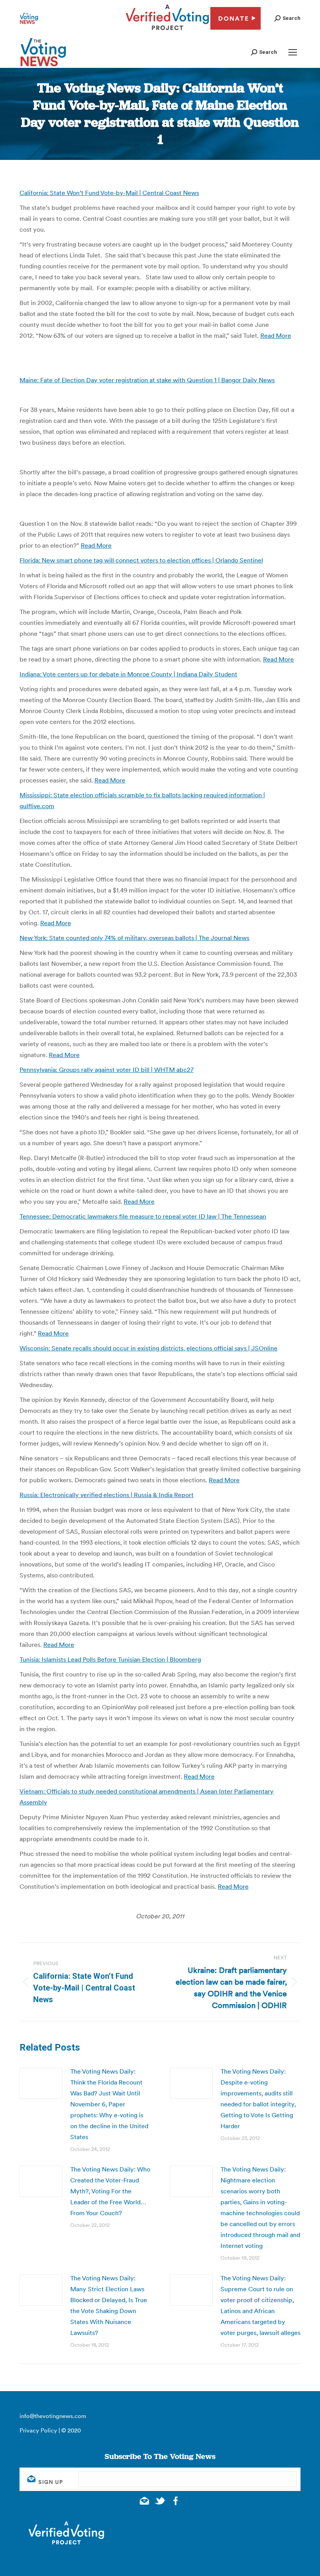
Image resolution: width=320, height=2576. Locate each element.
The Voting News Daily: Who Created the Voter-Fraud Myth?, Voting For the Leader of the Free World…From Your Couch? (110, 2191)
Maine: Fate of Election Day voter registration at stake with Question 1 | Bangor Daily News (147, 380)
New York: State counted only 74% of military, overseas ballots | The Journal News (134, 938)
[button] (287, 18)
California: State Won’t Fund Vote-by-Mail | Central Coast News (109, 193)
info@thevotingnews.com (53, 2416)
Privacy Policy (38, 2430)
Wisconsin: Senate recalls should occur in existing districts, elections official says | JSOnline (148, 1348)
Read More (276, 335)
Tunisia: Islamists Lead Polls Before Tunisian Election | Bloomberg (110, 1659)
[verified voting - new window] (167, 31)
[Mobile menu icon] (293, 52)
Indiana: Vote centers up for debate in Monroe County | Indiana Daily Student (128, 674)
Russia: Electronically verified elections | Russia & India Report (107, 1495)
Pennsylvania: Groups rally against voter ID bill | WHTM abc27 (107, 1070)
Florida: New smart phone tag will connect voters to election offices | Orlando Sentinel (141, 560)
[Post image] (41, 2083)
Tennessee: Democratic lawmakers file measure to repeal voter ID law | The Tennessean (143, 1216)
